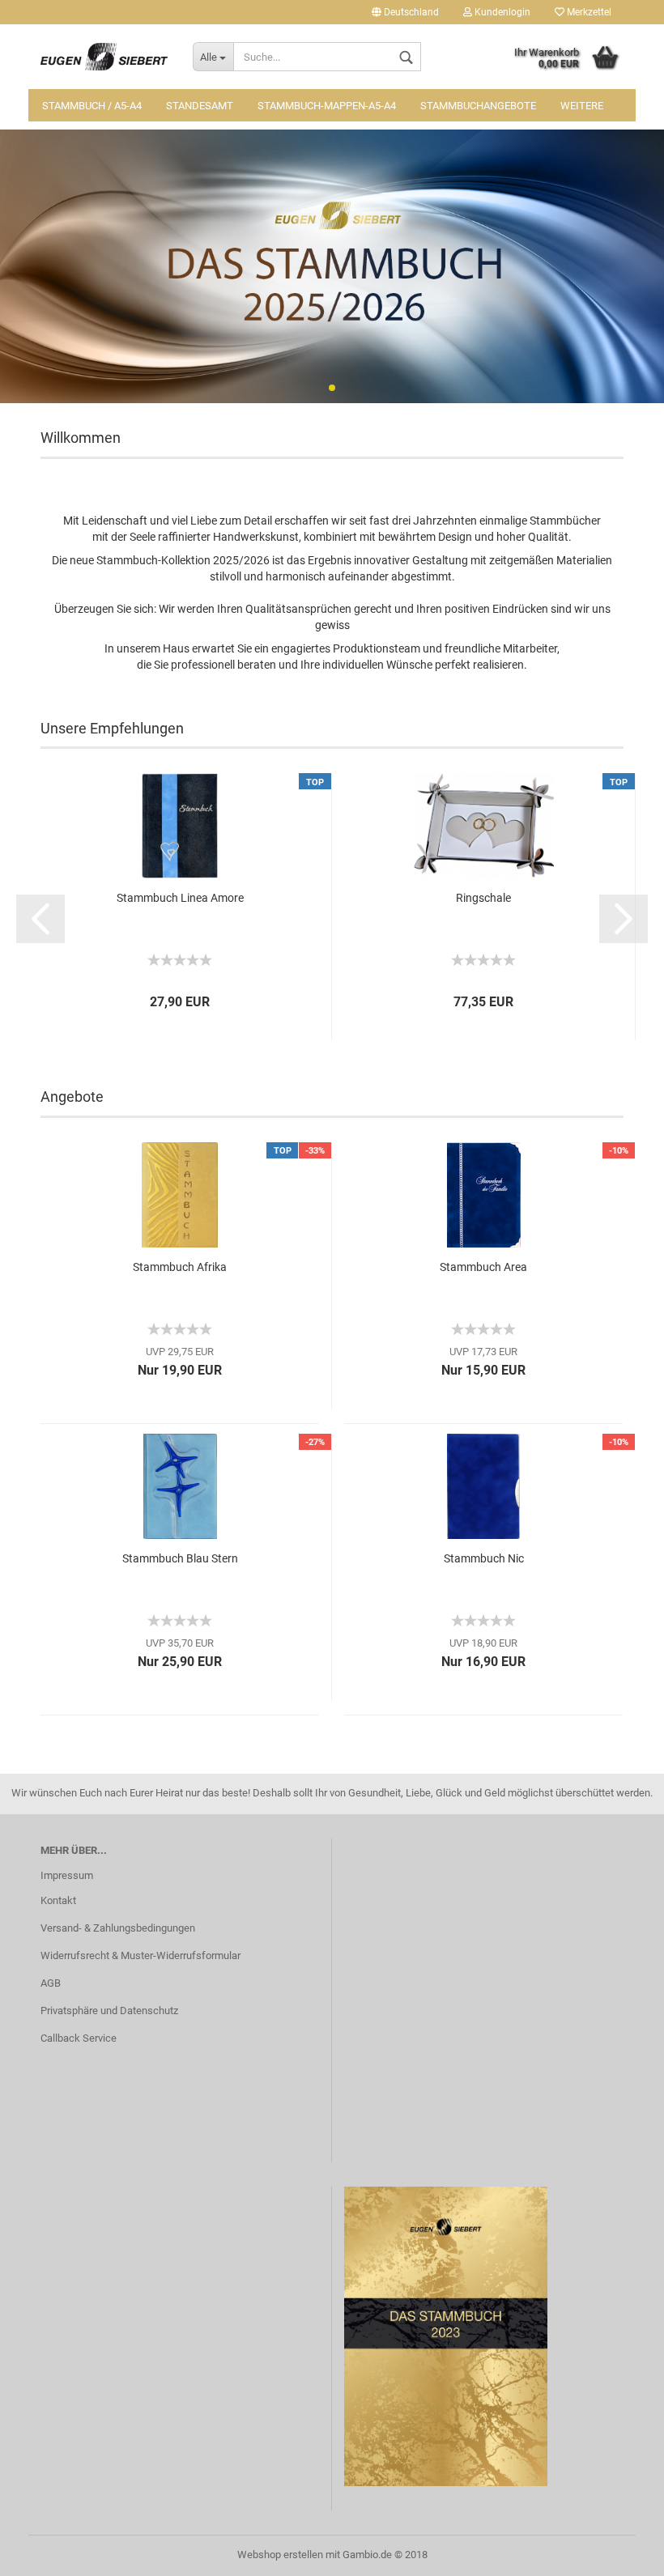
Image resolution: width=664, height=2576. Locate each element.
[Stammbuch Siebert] (104, 57)
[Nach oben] (619, 2552)
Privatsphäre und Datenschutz (109, 2011)
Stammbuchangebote (478, 106)
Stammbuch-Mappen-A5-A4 (327, 106)
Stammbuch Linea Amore (180, 898)
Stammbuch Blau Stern (180, 1558)
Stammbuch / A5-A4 (92, 106)
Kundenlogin (501, 12)
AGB (51, 1983)
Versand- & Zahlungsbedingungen (118, 1928)
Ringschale (483, 898)
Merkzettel (588, 12)
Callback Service (79, 2038)
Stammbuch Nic (484, 1558)
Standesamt (200, 106)
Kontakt (58, 1900)
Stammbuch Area (483, 1267)
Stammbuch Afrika (180, 1267)
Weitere (582, 106)
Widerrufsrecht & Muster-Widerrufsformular (140, 1955)
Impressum (67, 1875)
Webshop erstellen (280, 2555)
